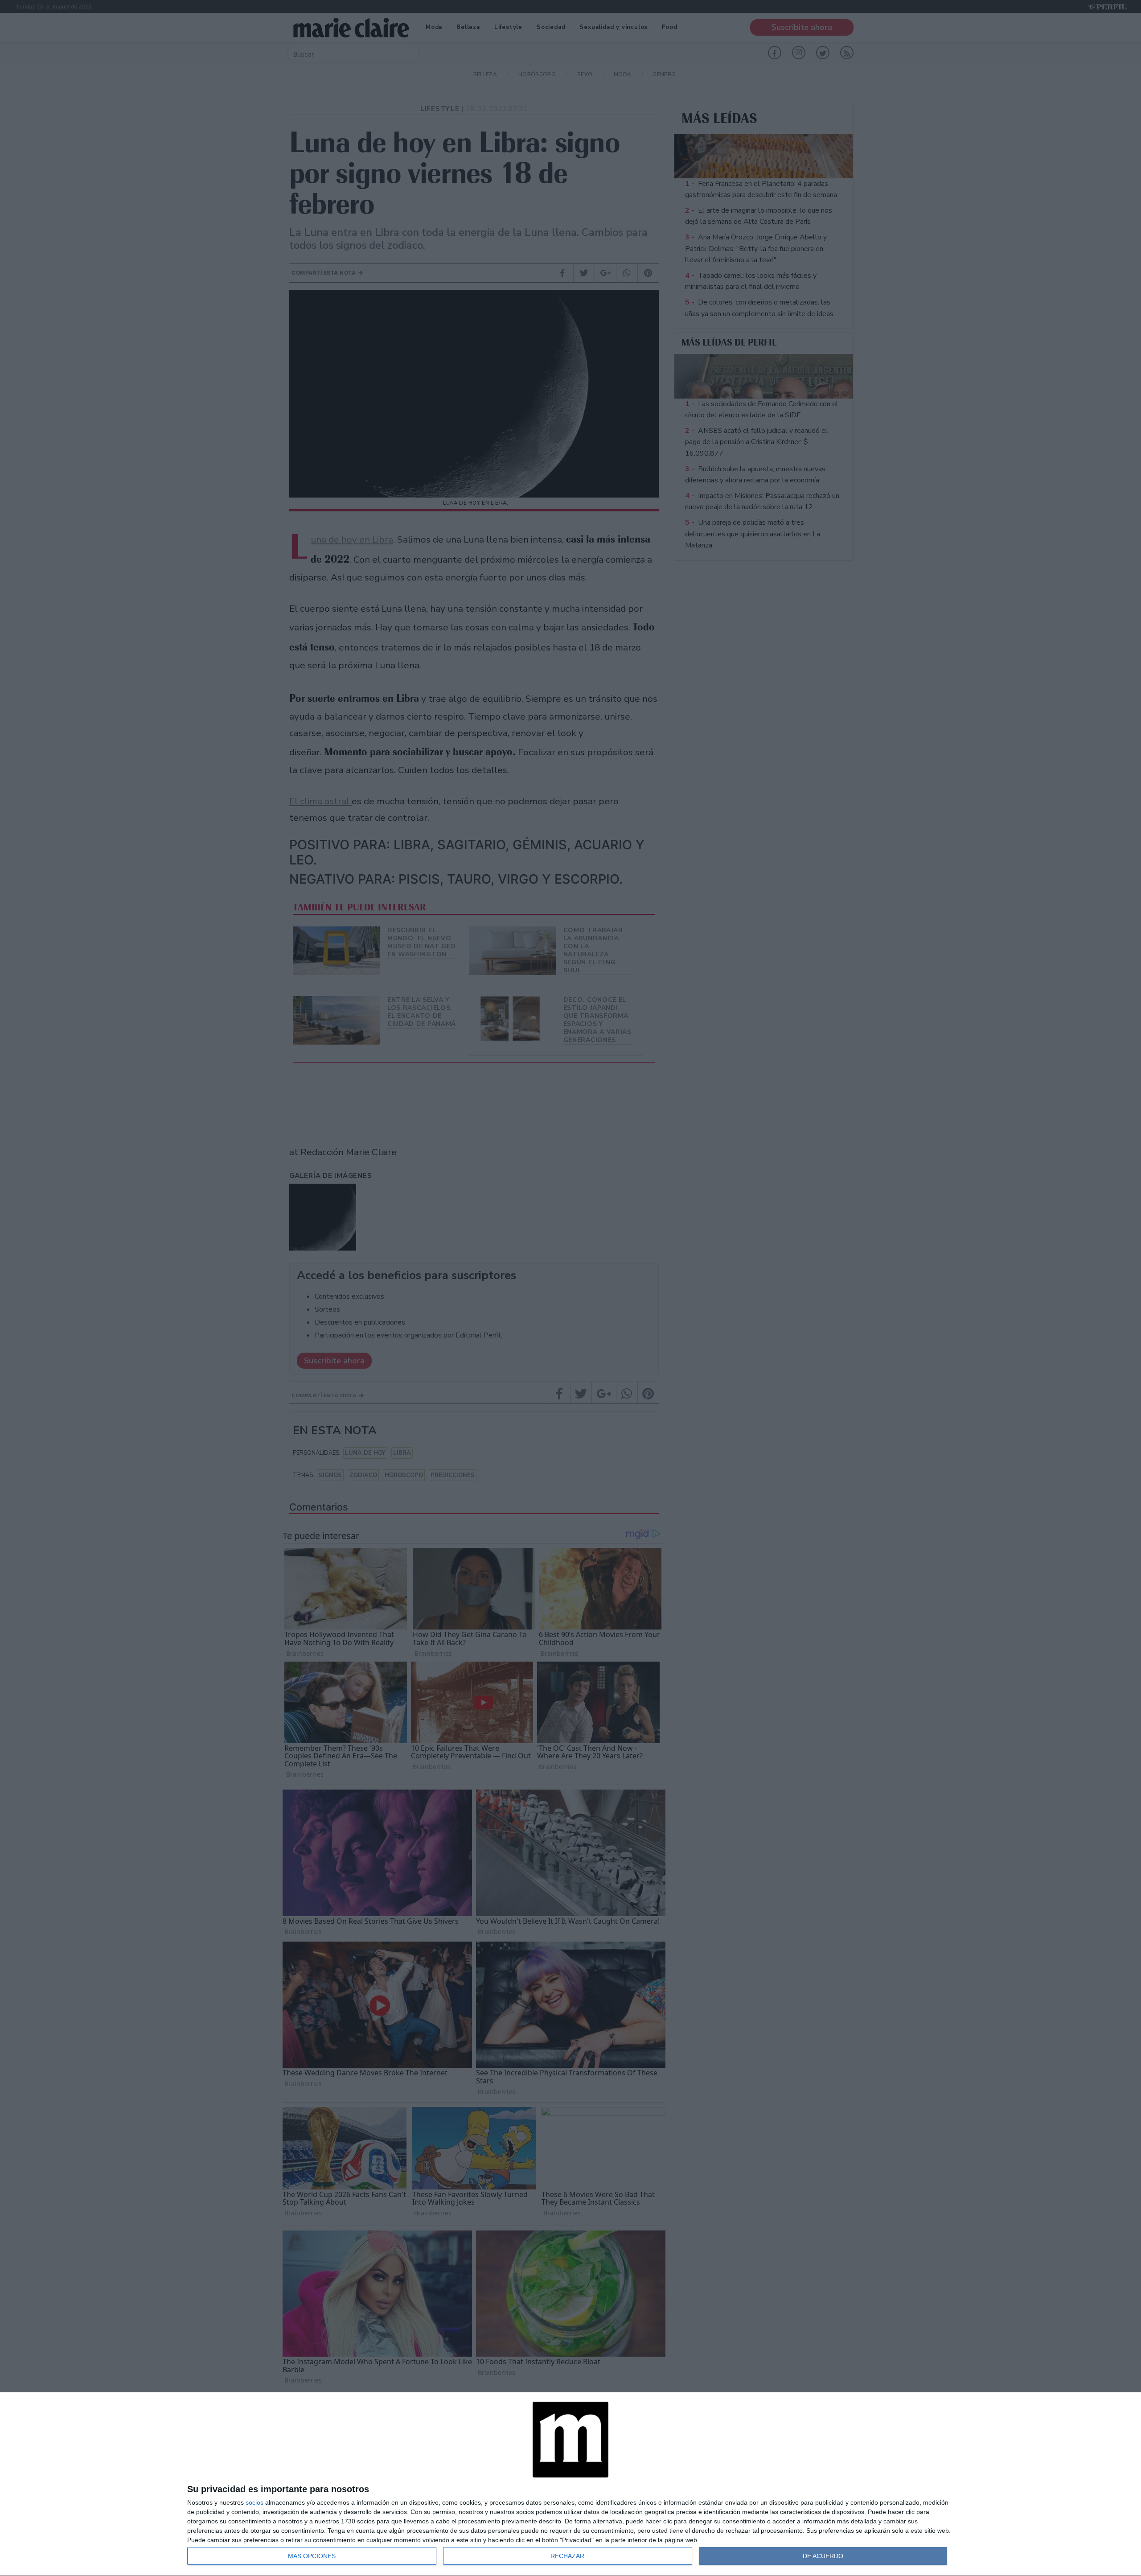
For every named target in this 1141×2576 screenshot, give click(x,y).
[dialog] (570, 2484)
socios (254, 2502)
